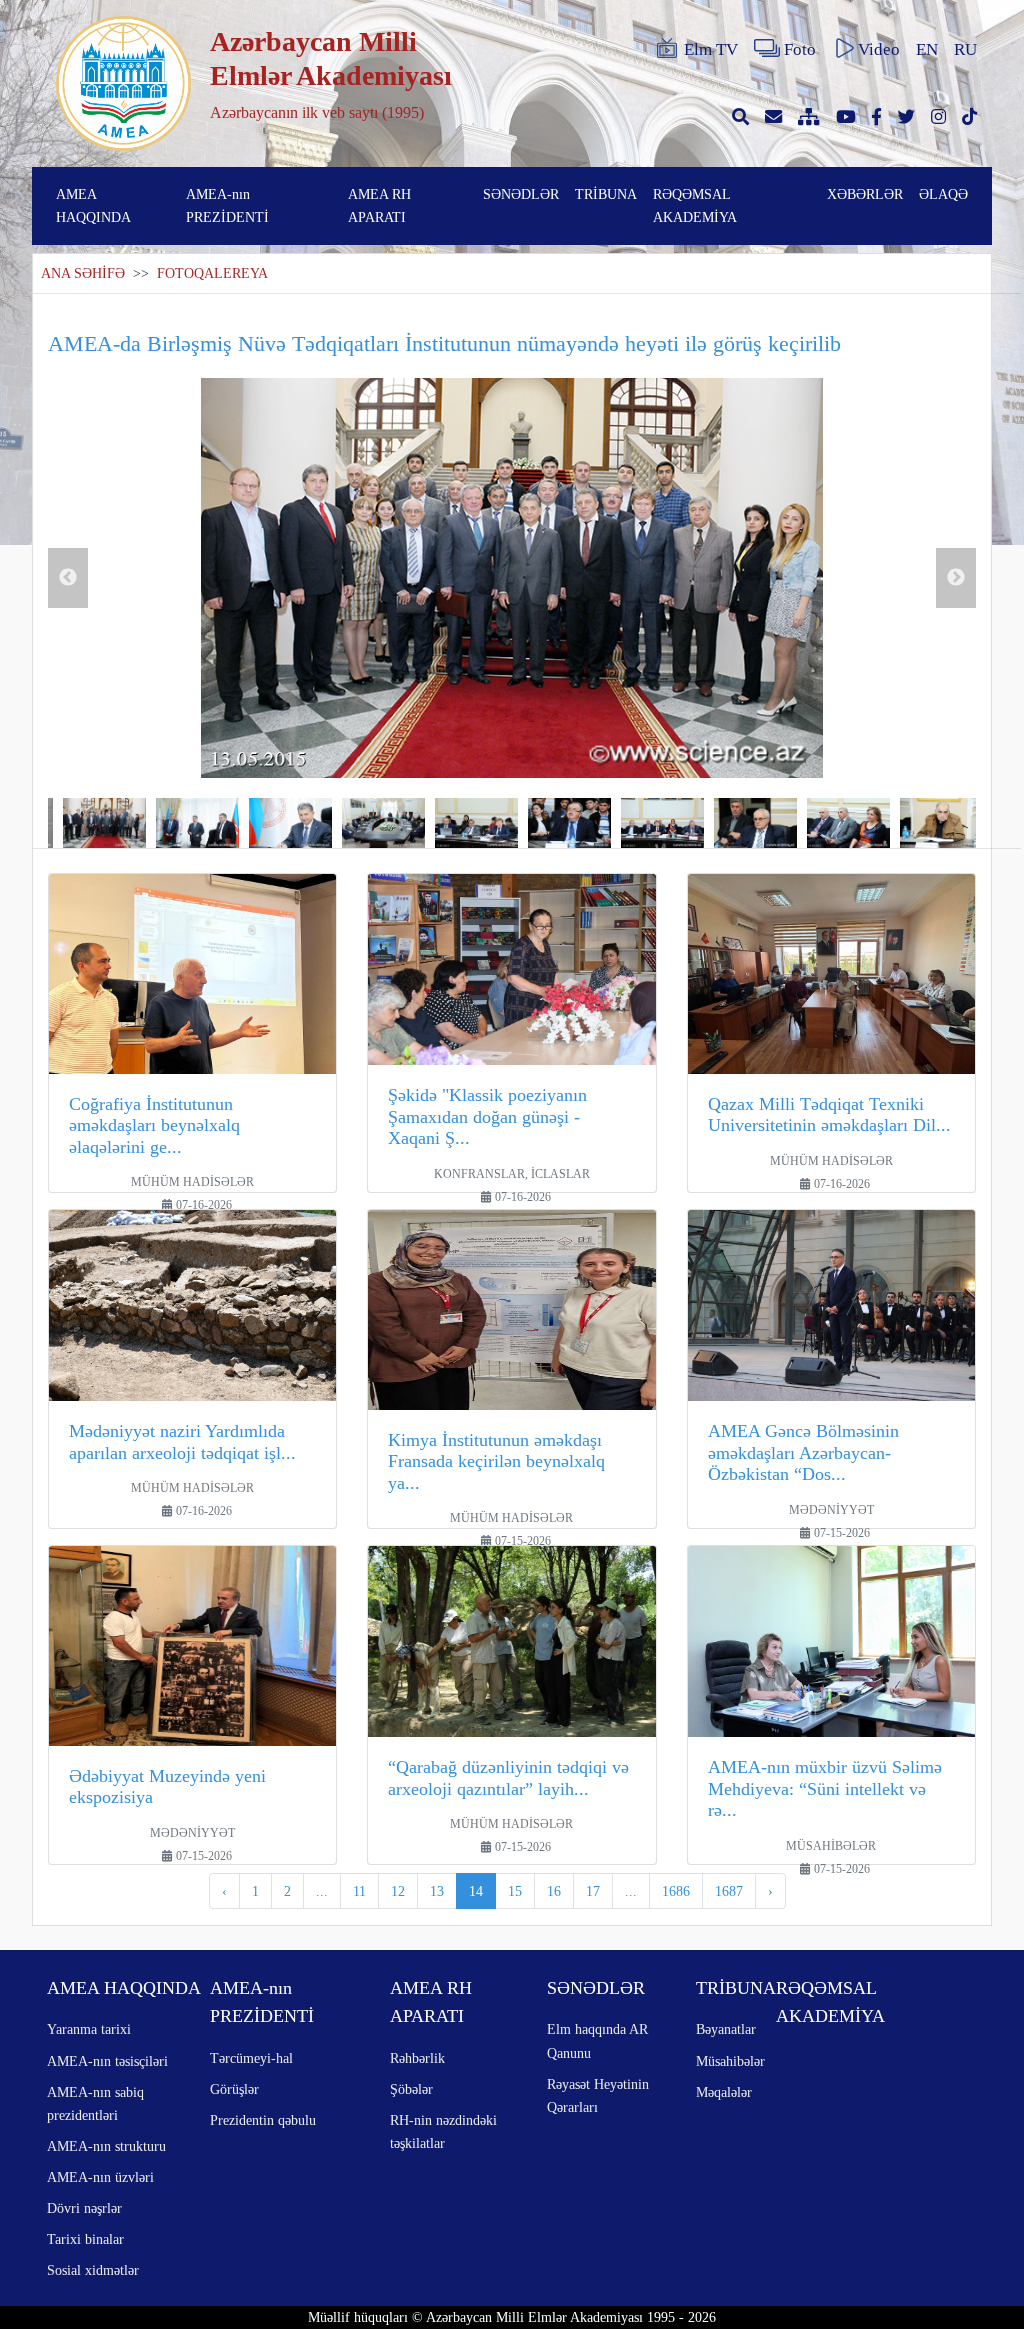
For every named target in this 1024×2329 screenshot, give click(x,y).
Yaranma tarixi (89, 2029)
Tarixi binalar (85, 2239)
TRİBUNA (606, 194)
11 (359, 1891)
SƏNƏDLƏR (521, 194)
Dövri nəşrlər (84, 2208)
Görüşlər (234, 2089)
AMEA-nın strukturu (106, 2146)
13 (437, 1891)
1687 (729, 1891)
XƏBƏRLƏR (865, 194)
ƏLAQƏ (943, 194)
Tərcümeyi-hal (251, 2058)
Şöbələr (411, 2089)
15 (515, 1891)
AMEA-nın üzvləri (100, 2177)
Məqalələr (724, 2092)
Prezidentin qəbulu (263, 2120)
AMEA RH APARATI (379, 205)
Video (879, 49)
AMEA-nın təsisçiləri (107, 2061)
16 (554, 1891)
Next (956, 578)
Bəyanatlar (726, 2029)
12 (398, 1891)
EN (927, 49)
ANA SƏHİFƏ (83, 273)
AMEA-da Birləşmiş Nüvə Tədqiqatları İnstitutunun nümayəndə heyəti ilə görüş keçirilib (444, 343)
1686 (676, 1891)
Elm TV (711, 49)
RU (965, 49)
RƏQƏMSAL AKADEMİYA (695, 205)
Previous (68, 578)
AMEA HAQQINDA (93, 205)
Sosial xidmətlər (93, 2270)
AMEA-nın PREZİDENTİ (227, 205)
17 (593, 1891)
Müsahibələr (730, 2061)
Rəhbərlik (417, 2058)
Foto (800, 49)
